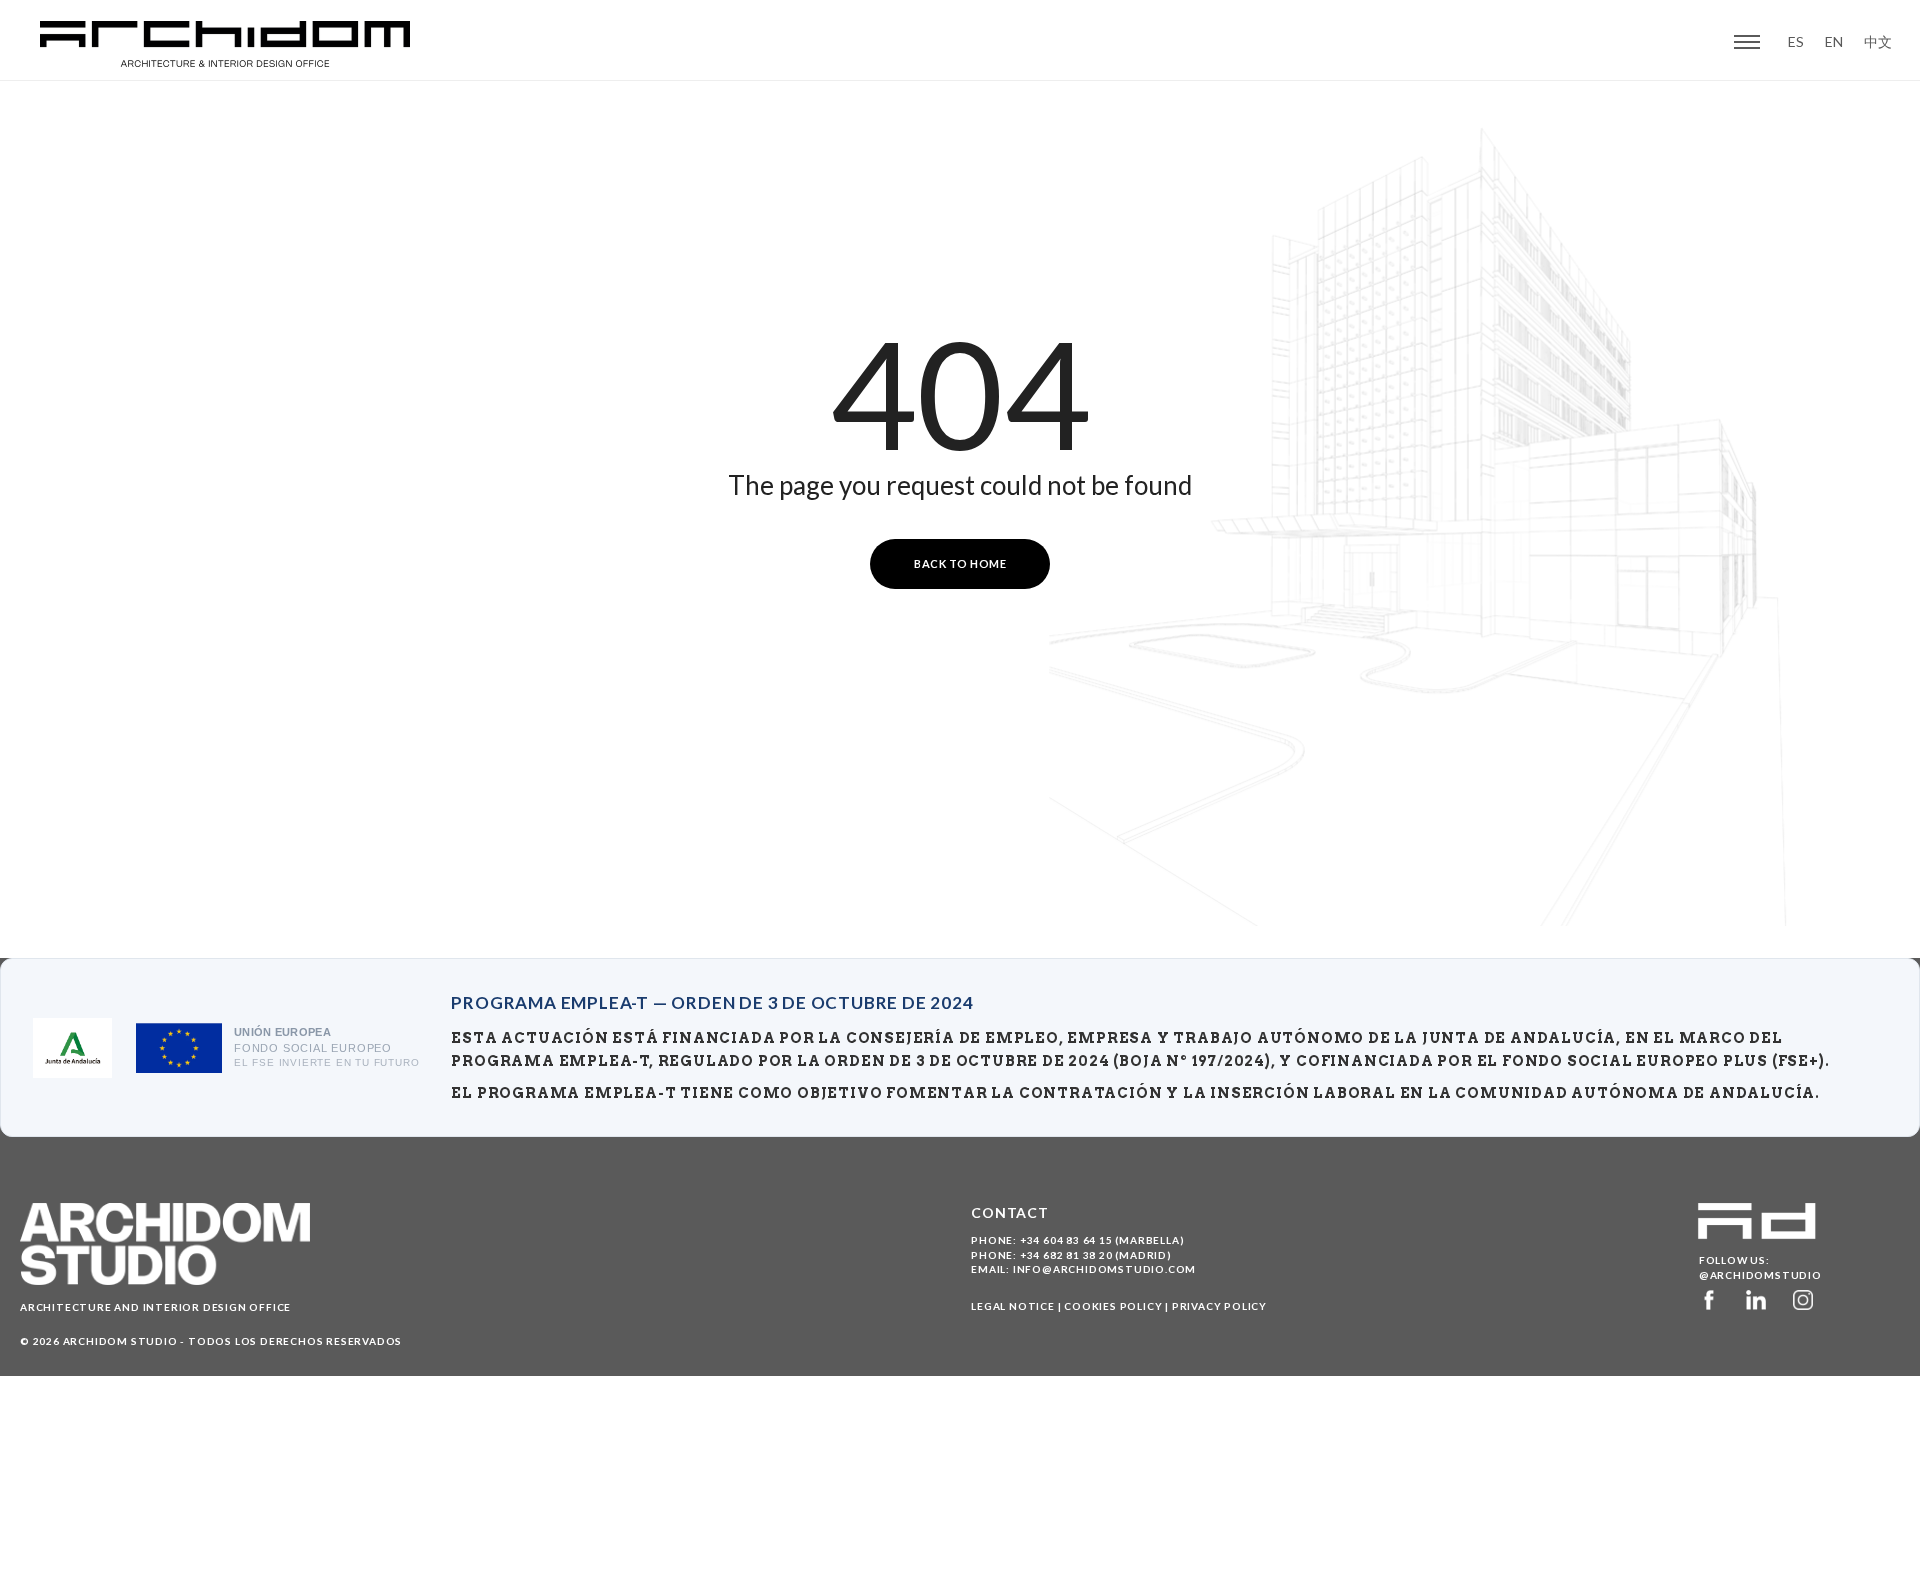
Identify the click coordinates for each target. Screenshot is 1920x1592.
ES (1796, 42)
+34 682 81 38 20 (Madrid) (1096, 1255)
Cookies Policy (1113, 1306)
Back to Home (960, 563)
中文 (1878, 42)
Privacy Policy (1219, 1306)
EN (1834, 42)
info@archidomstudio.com (1104, 1269)
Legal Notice (1013, 1306)
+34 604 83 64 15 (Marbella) (1102, 1240)
